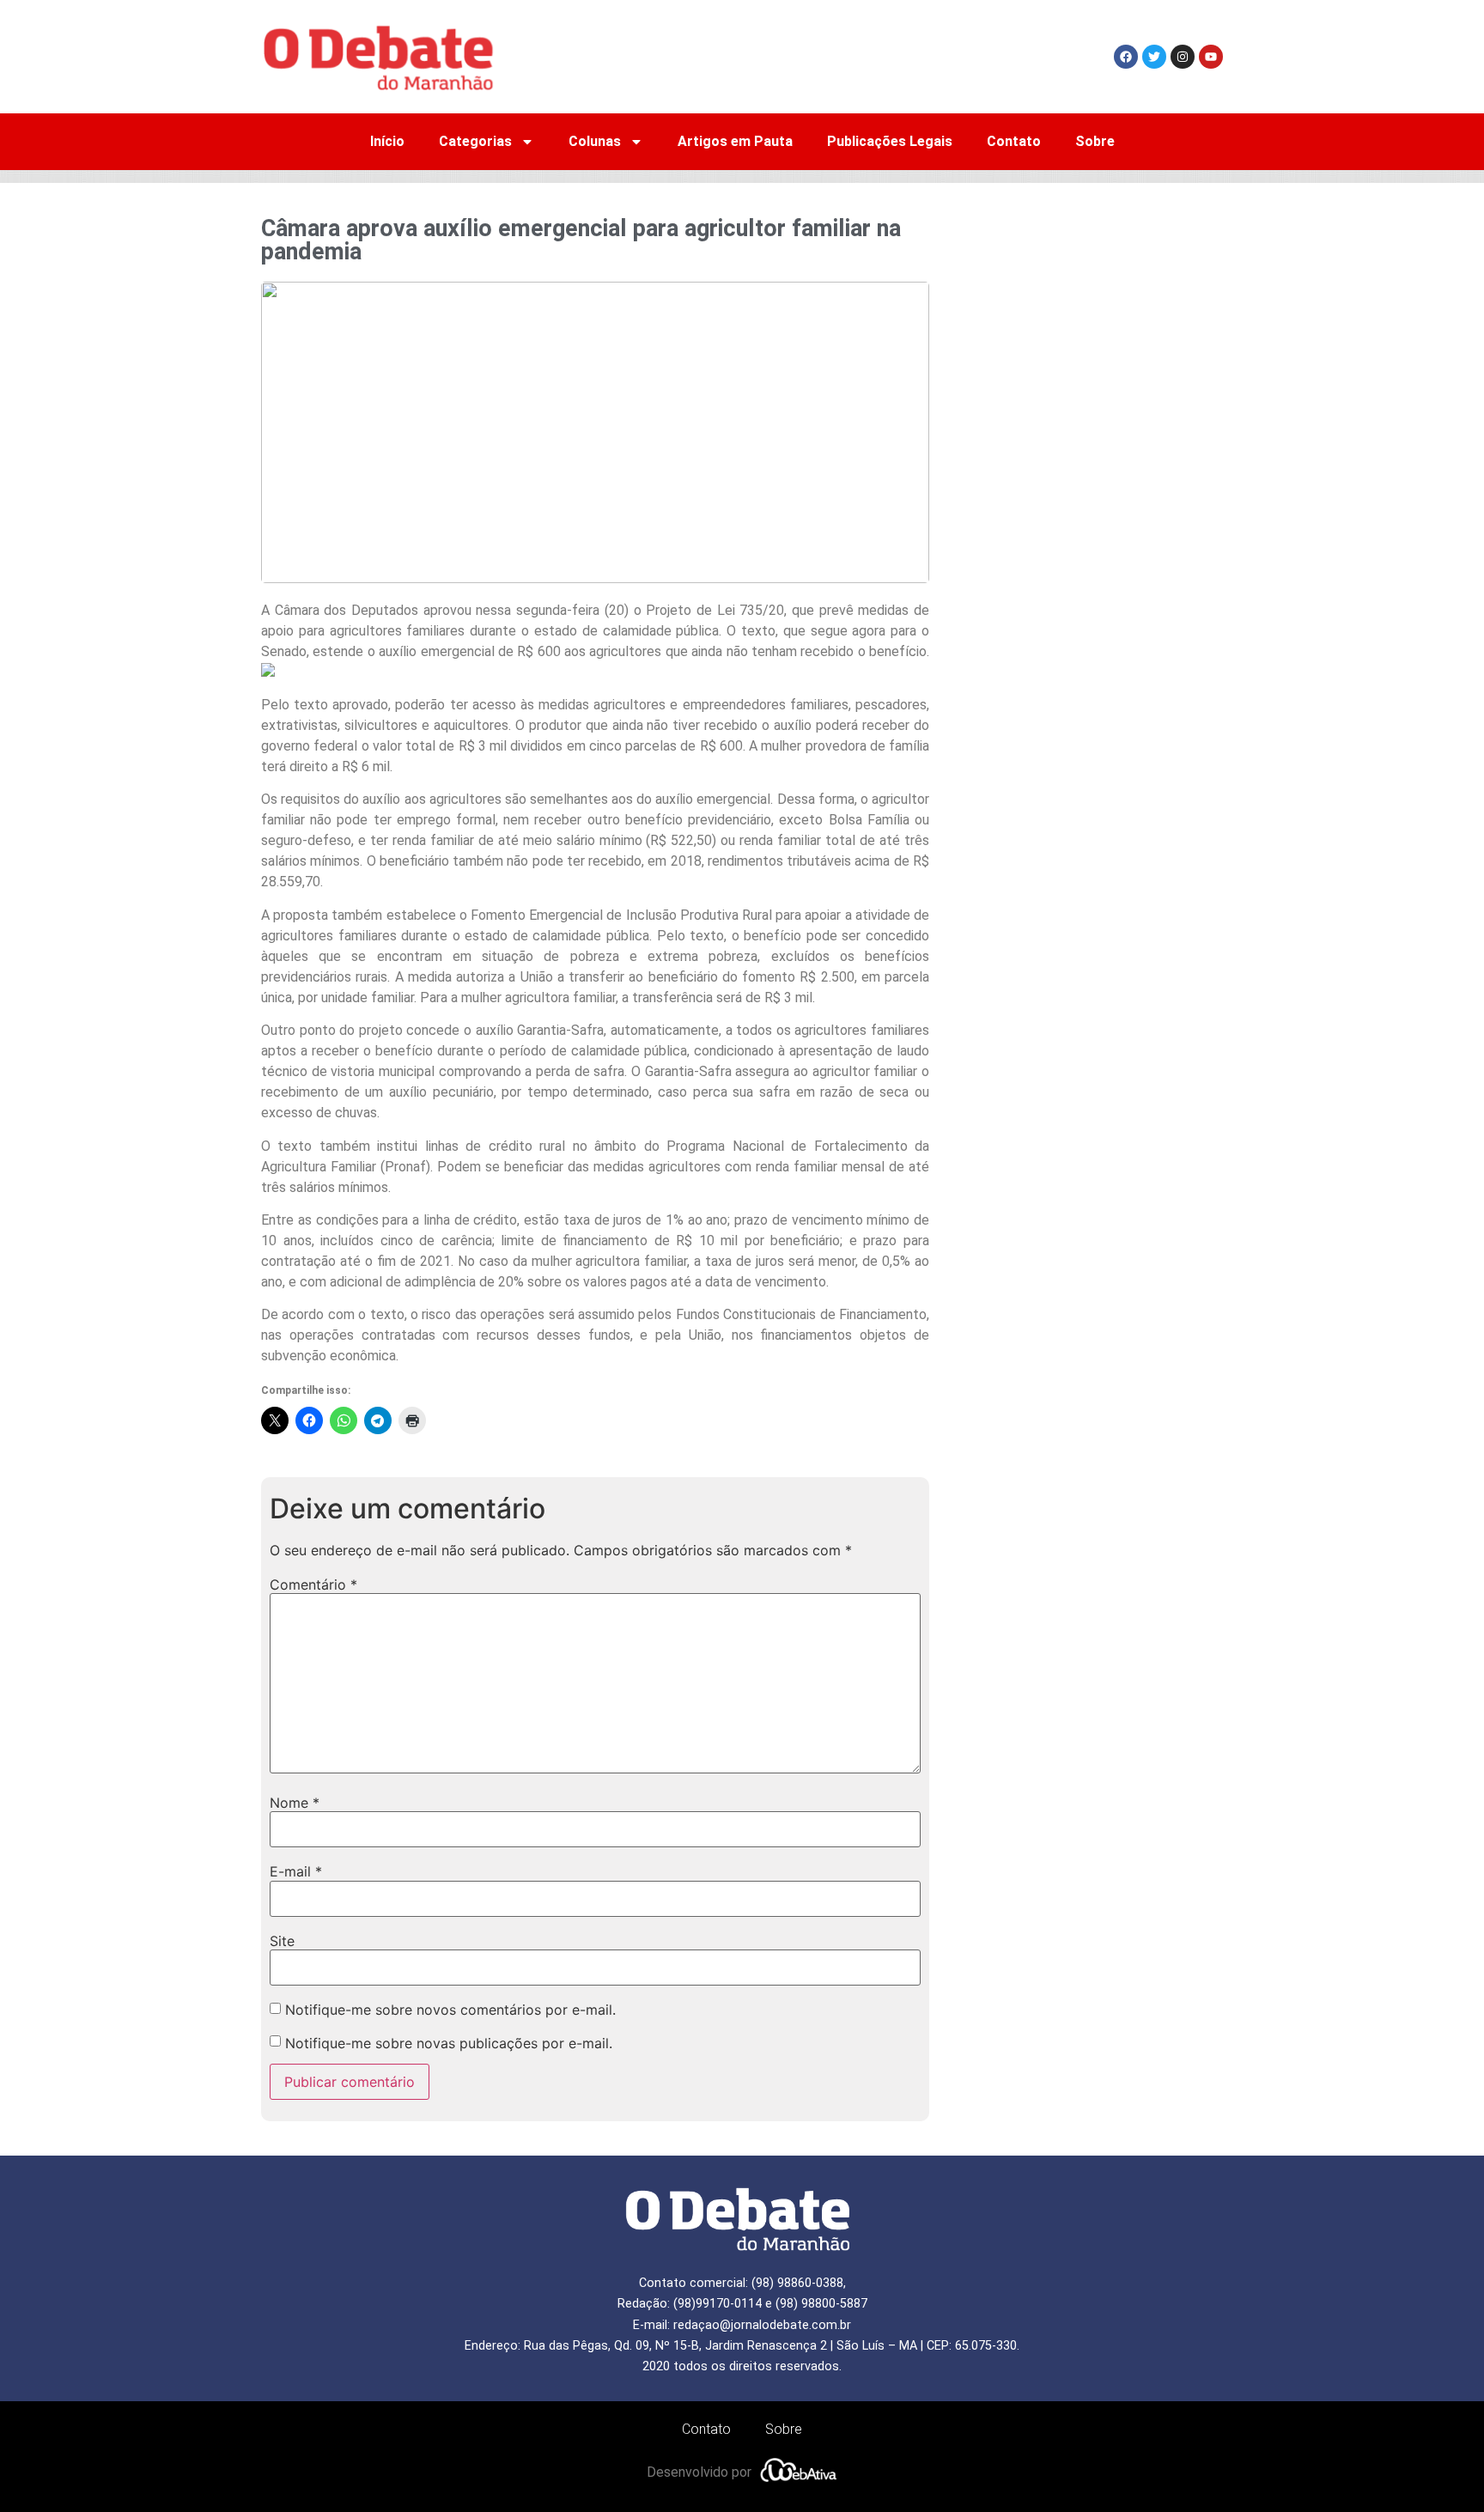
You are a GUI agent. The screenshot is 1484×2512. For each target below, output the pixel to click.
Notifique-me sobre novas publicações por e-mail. (449, 2043)
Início (387, 141)
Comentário (313, 1584)
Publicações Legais (890, 141)
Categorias (475, 141)
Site (282, 1941)
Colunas (595, 141)
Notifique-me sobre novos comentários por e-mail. (450, 2010)
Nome (295, 1803)
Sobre (1095, 141)
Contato (1014, 141)
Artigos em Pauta (735, 141)
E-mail (296, 1871)
